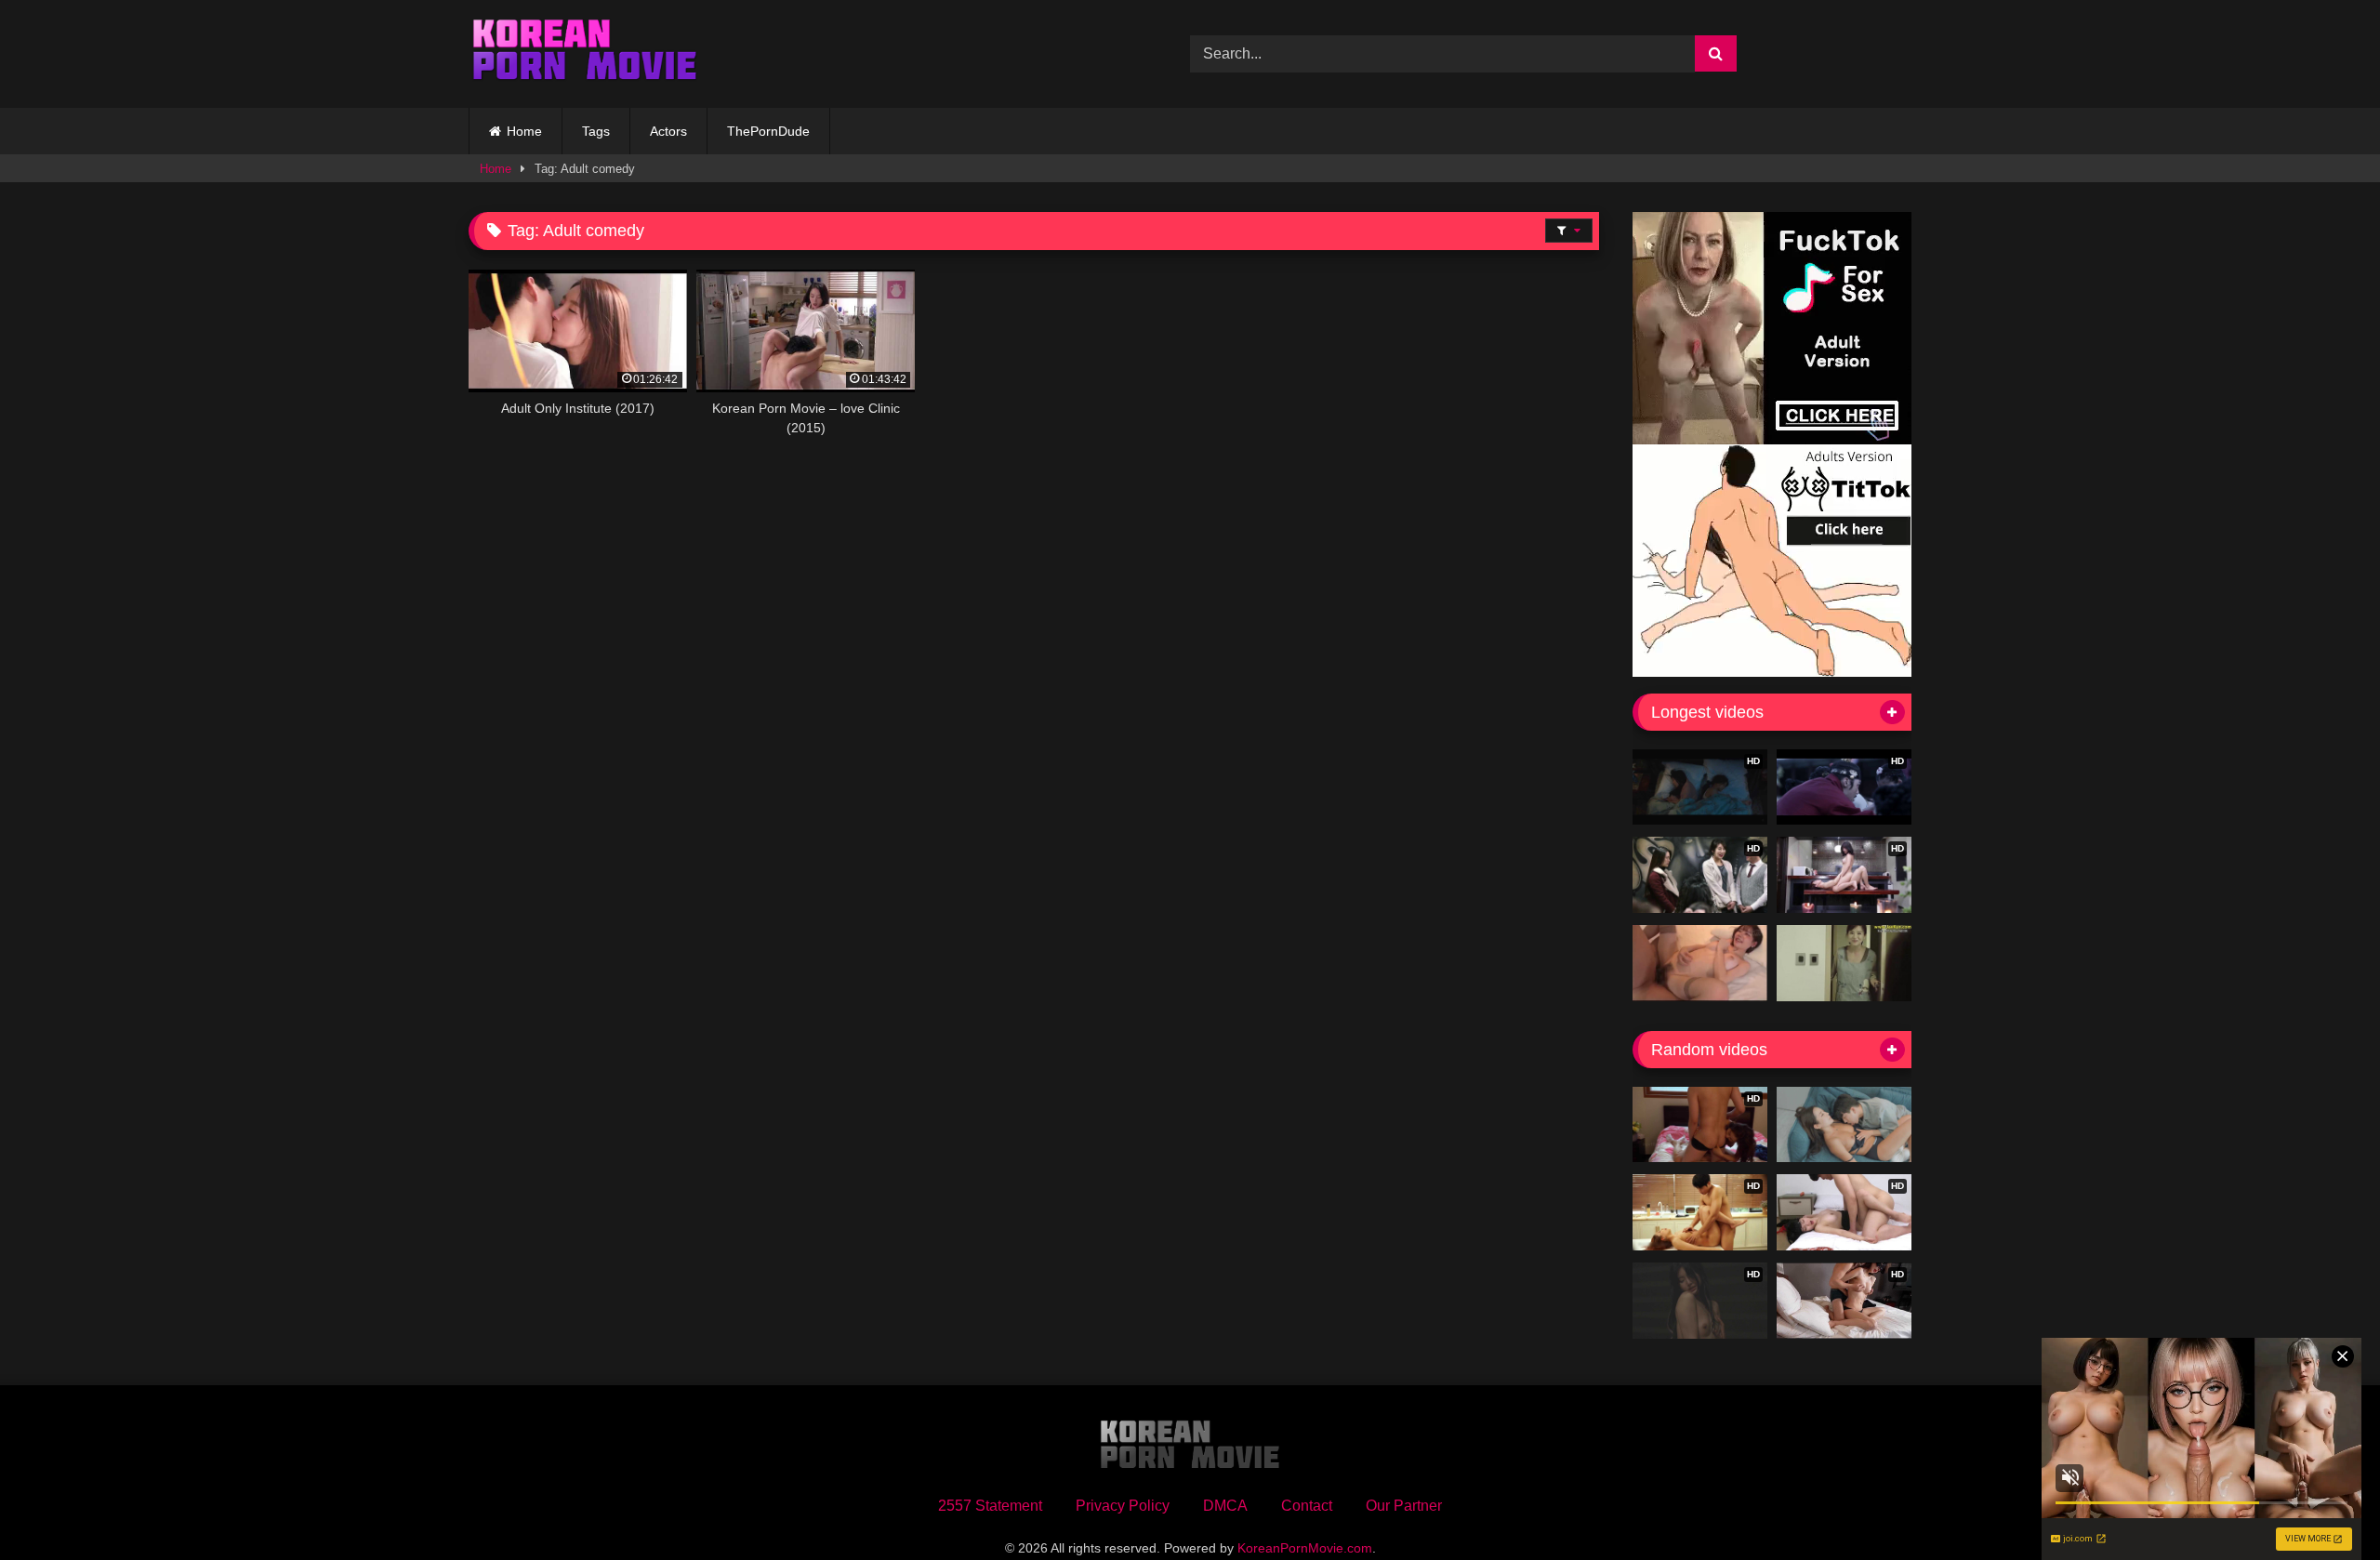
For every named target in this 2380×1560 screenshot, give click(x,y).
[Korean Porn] (585, 54)
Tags (596, 131)
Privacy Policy (1123, 1506)
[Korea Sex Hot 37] (1700, 963)
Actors (668, 131)
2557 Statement (990, 1506)
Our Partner (1404, 1506)
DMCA (1225, 1506)
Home (524, 131)
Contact (1307, 1506)
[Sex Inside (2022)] (1844, 1125)
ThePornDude (768, 131)
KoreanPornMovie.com (1305, 1548)
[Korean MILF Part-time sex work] (1844, 963)
